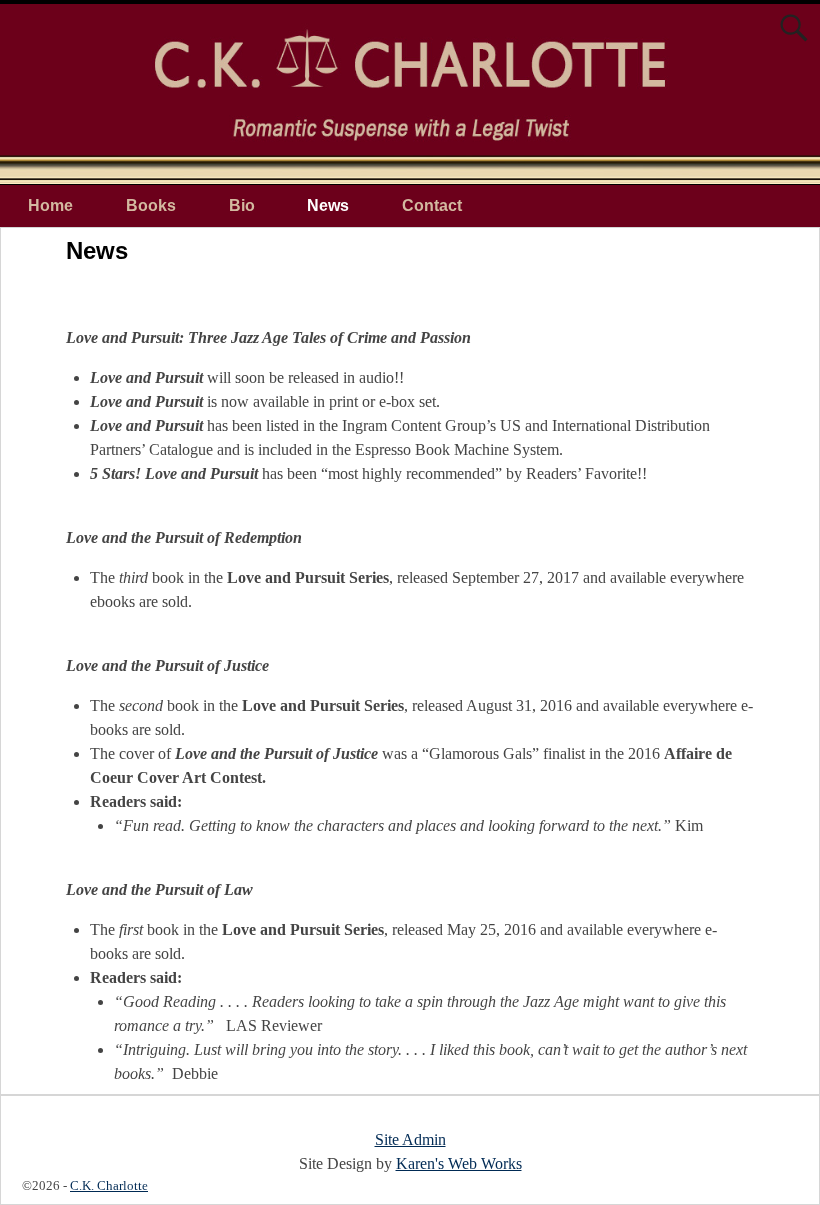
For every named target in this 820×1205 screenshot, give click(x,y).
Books (151, 205)
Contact (432, 205)
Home (50, 205)
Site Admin (410, 1139)
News (328, 205)
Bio (242, 205)
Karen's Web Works (459, 1163)
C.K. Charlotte (109, 1185)
